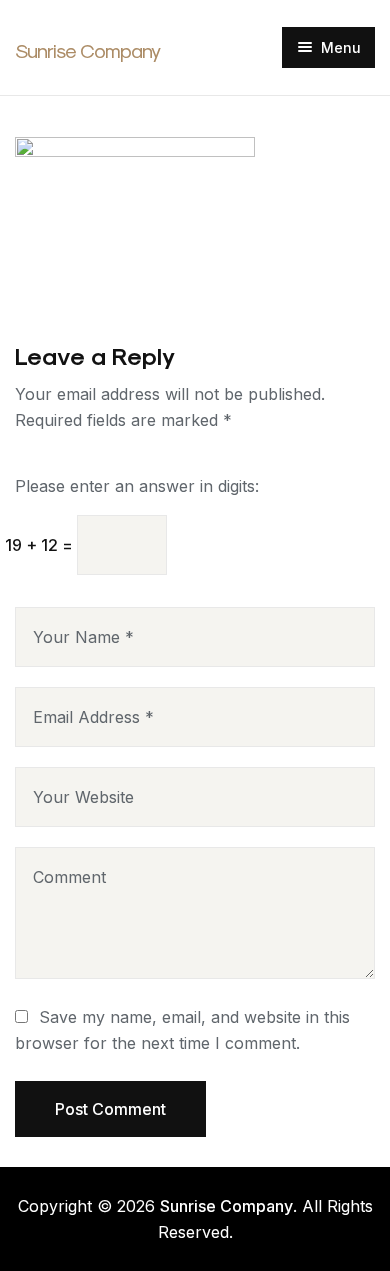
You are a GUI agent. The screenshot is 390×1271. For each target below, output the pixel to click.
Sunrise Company (87, 51)
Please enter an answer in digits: (137, 486)
